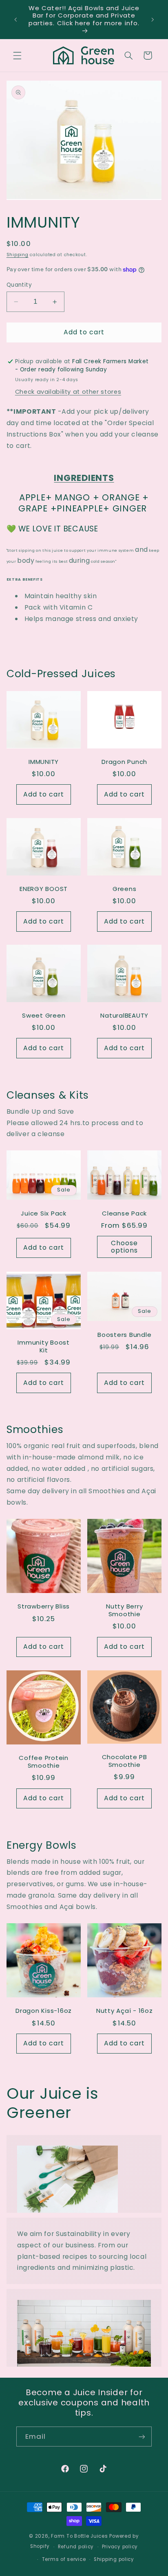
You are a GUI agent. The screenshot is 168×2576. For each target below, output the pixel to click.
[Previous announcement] (15, 20)
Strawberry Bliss (44, 1607)
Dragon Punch (124, 762)
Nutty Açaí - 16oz (125, 2011)
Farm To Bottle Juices (79, 2536)
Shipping (18, 255)
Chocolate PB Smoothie (125, 1761)
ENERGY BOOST (44, 889)
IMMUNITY (44, 762)
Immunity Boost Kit (44, 1347)
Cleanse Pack (124, 1214)
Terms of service (64, 2559)
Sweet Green (44, 1016)
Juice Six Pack (44, 1214)
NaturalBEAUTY (124, 1016)
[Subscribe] (142, 2437)
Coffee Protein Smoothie (44, 1762)
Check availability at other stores (68, 392)
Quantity (19, 285)
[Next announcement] (153, 20)
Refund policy (76, 2547)
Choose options (124, 1247)
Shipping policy (114, 2559)
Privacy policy (120, 2547)
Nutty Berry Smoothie (124, 1611)
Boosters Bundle (124, 1335)
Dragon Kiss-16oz (44, 2011)
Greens (125, 889)
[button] (17, 55)
